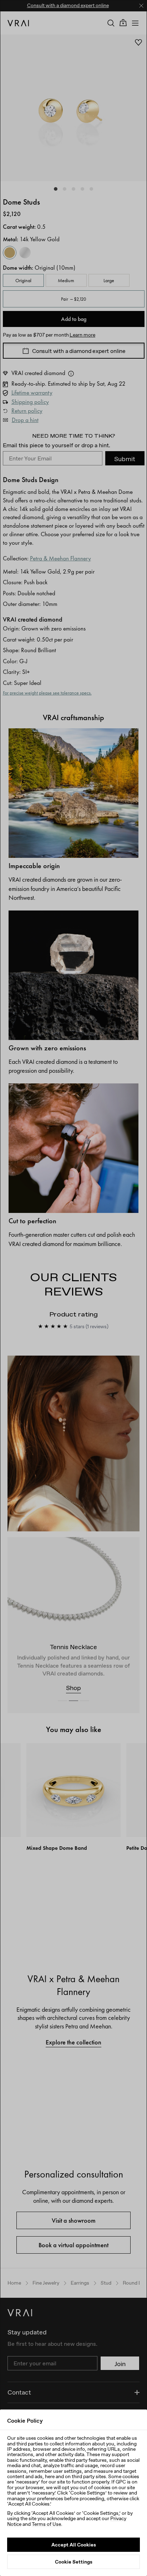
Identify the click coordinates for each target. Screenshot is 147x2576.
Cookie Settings (74, 2562)
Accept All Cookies (74, 2545)
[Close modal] (73, 1288)
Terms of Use (46, 2524)
